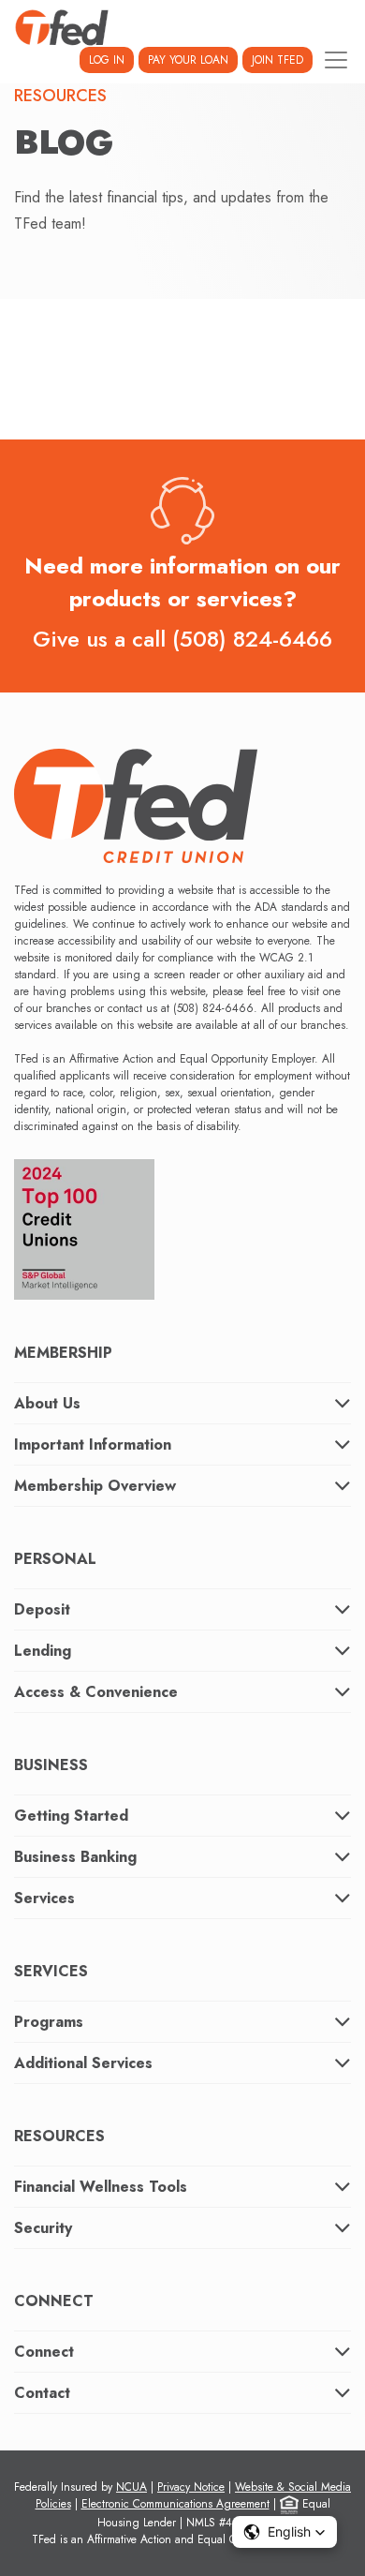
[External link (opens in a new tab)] (84, 1223)
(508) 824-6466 (252, 639)
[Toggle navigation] (336, 60)
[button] (285, 2532)
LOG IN (107, 60)
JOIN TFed (277, 60)
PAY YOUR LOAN (188, 60)
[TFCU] (62, 28)
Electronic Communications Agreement (175, 2504)
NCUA (131, 2487)
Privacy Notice (191, 2487)
